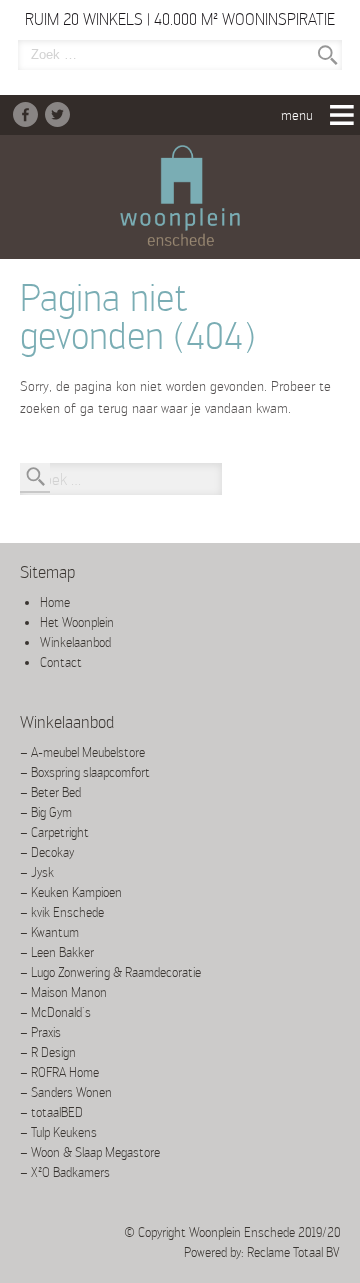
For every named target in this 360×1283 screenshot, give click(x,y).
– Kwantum (49, 932)
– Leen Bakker (57, 952)
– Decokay (47, 852)
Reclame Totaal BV (293, 1252)
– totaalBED (51, 1112)
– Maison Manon (63, 992)
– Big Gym (46, 812)
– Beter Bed (50, 792)
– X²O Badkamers (65, 1172)
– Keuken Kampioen (71, 892)
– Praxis (40, 1032)
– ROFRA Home (59, 1072)
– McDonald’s (55, 1012)
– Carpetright (54, 832)
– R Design (48, 1052)
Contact (61, 662)
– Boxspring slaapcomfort (85, 772)
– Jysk (37, 872)
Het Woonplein (77, 622)
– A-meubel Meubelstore (82, 752)
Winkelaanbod (75, 642)
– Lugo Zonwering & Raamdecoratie (110, 972)
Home (55, 602)
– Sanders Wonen (66, 1092)
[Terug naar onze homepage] (180, 197)
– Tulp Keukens (58, 1132)
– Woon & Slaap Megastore (90, 1152)
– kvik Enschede (62, 912)
